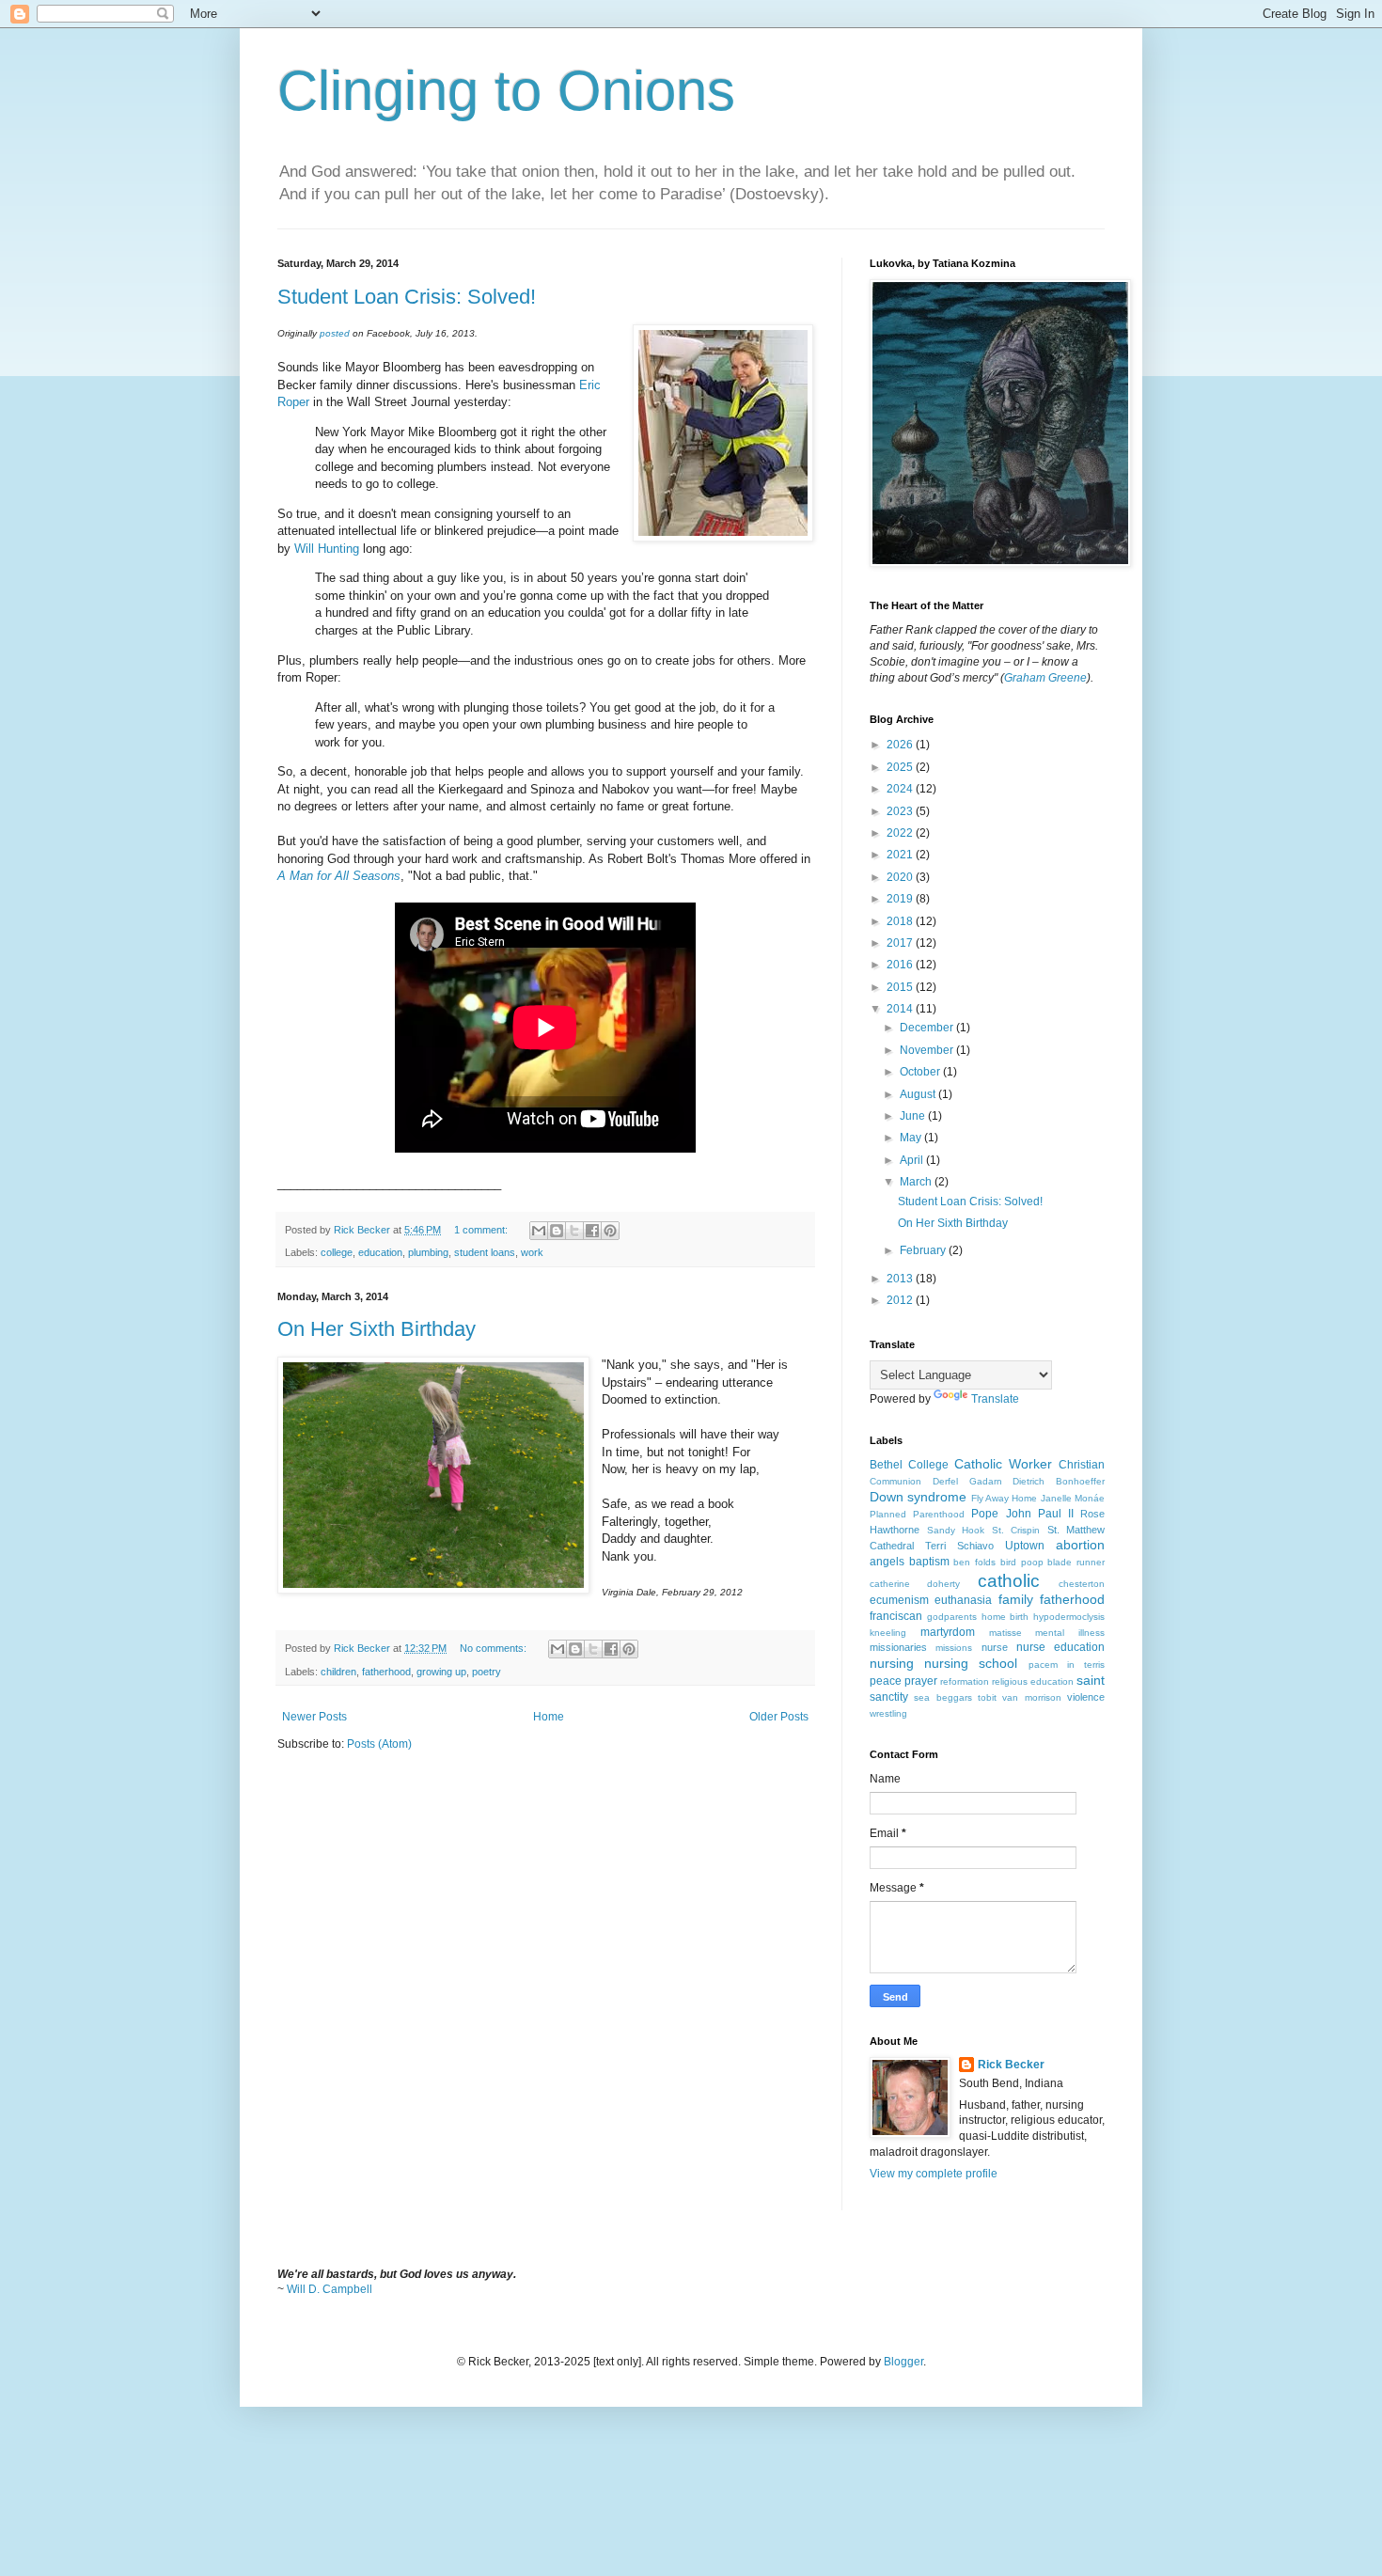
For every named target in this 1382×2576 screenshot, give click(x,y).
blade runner (1076, 1562)
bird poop (1022, 1562)
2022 (901, 833)
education (380, 1252)
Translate (995, 1399)
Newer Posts (314, 1717)
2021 (901, 855)
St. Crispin (1016, 1530)
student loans (485, 1252)
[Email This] (539, 1231)
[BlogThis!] (557, 1231)
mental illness (1070, 1633)
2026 (901, 745)
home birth (1005, 1617)
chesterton (1082, 1584)
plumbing (428, 1252)
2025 (901, 767)
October (921, 1072)
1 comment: (482, 1230)
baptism (929, 1562)
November (928, 1050)
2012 (901, 1300)
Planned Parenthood (917, 1514)
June (914, 1116)
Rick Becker (1011, 2065)
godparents (952, 1617)
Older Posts (779, 1717)
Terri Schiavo (959, 1546)
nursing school (971, 1663)
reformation (965, 1681)
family (1016, 1599)
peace (886, 1681)
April (913, 1160)
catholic (1009, 1581)
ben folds (974, 1562)
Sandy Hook (956, 1530)
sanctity (889, 1697)
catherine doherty (915, 1584)
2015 (901, 987)
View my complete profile (934, 2174)
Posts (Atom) (379, 1744)
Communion (895, 1481)
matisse (1005, 1633)
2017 (901, 943)
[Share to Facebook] (592, 1231)
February (924, 1250)
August (919, 1094)
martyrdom (948, 1632)
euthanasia (963, 1600)
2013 (901, 1279)
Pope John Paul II (1022, 1514)
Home (549, 1717)
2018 (901, 921)
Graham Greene (1045, 678)
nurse (995, 1647)
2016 (901, 965)
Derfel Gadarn (967, 1481)
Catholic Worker (1003, 1464)
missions (954, 1648)
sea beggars (942, 1697)
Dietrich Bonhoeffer (1059, 1481)
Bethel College (909, 1465)
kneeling (888, 1633)
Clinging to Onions (506, 91)
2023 (901, 811)
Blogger (903, 2362)
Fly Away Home (1005, 1498)
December (928, 1028)
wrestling (888, 1713)
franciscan (896, 1616)
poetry (487, 1672)
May (912, 1138)
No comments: (495, 1648)
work (532, 1252)
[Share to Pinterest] (610, 1231)
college (337, 1252)
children (338, 1672)
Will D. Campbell (330, 2289)
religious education (1033, 1681)
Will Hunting (327, 549)
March (917, 1182)
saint (1091, 1680)
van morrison (1031, 1697)
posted (335, 333)
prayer (921, 1681)
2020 (901, 877)
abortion (1080, 1545)
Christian (1082, 1465)
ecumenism (899, 1600)
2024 (901, 789)
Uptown (1025, 1546)
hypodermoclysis (1069, 1617)
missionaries (898, 1647)
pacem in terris (1067, 1665)
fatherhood (386, 1672)
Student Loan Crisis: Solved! (407, 297)
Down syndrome (918, 1497)
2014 (901, 1009)
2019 (901, 899)
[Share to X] (574, 1231)
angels (887, 1562)
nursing (892, 1663)
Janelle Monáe (1073, 1498)
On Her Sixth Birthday (377, 1329)
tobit (987, 1697)
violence (1086, 1697)
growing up (441, 1672)
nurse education (1060, 1647)
